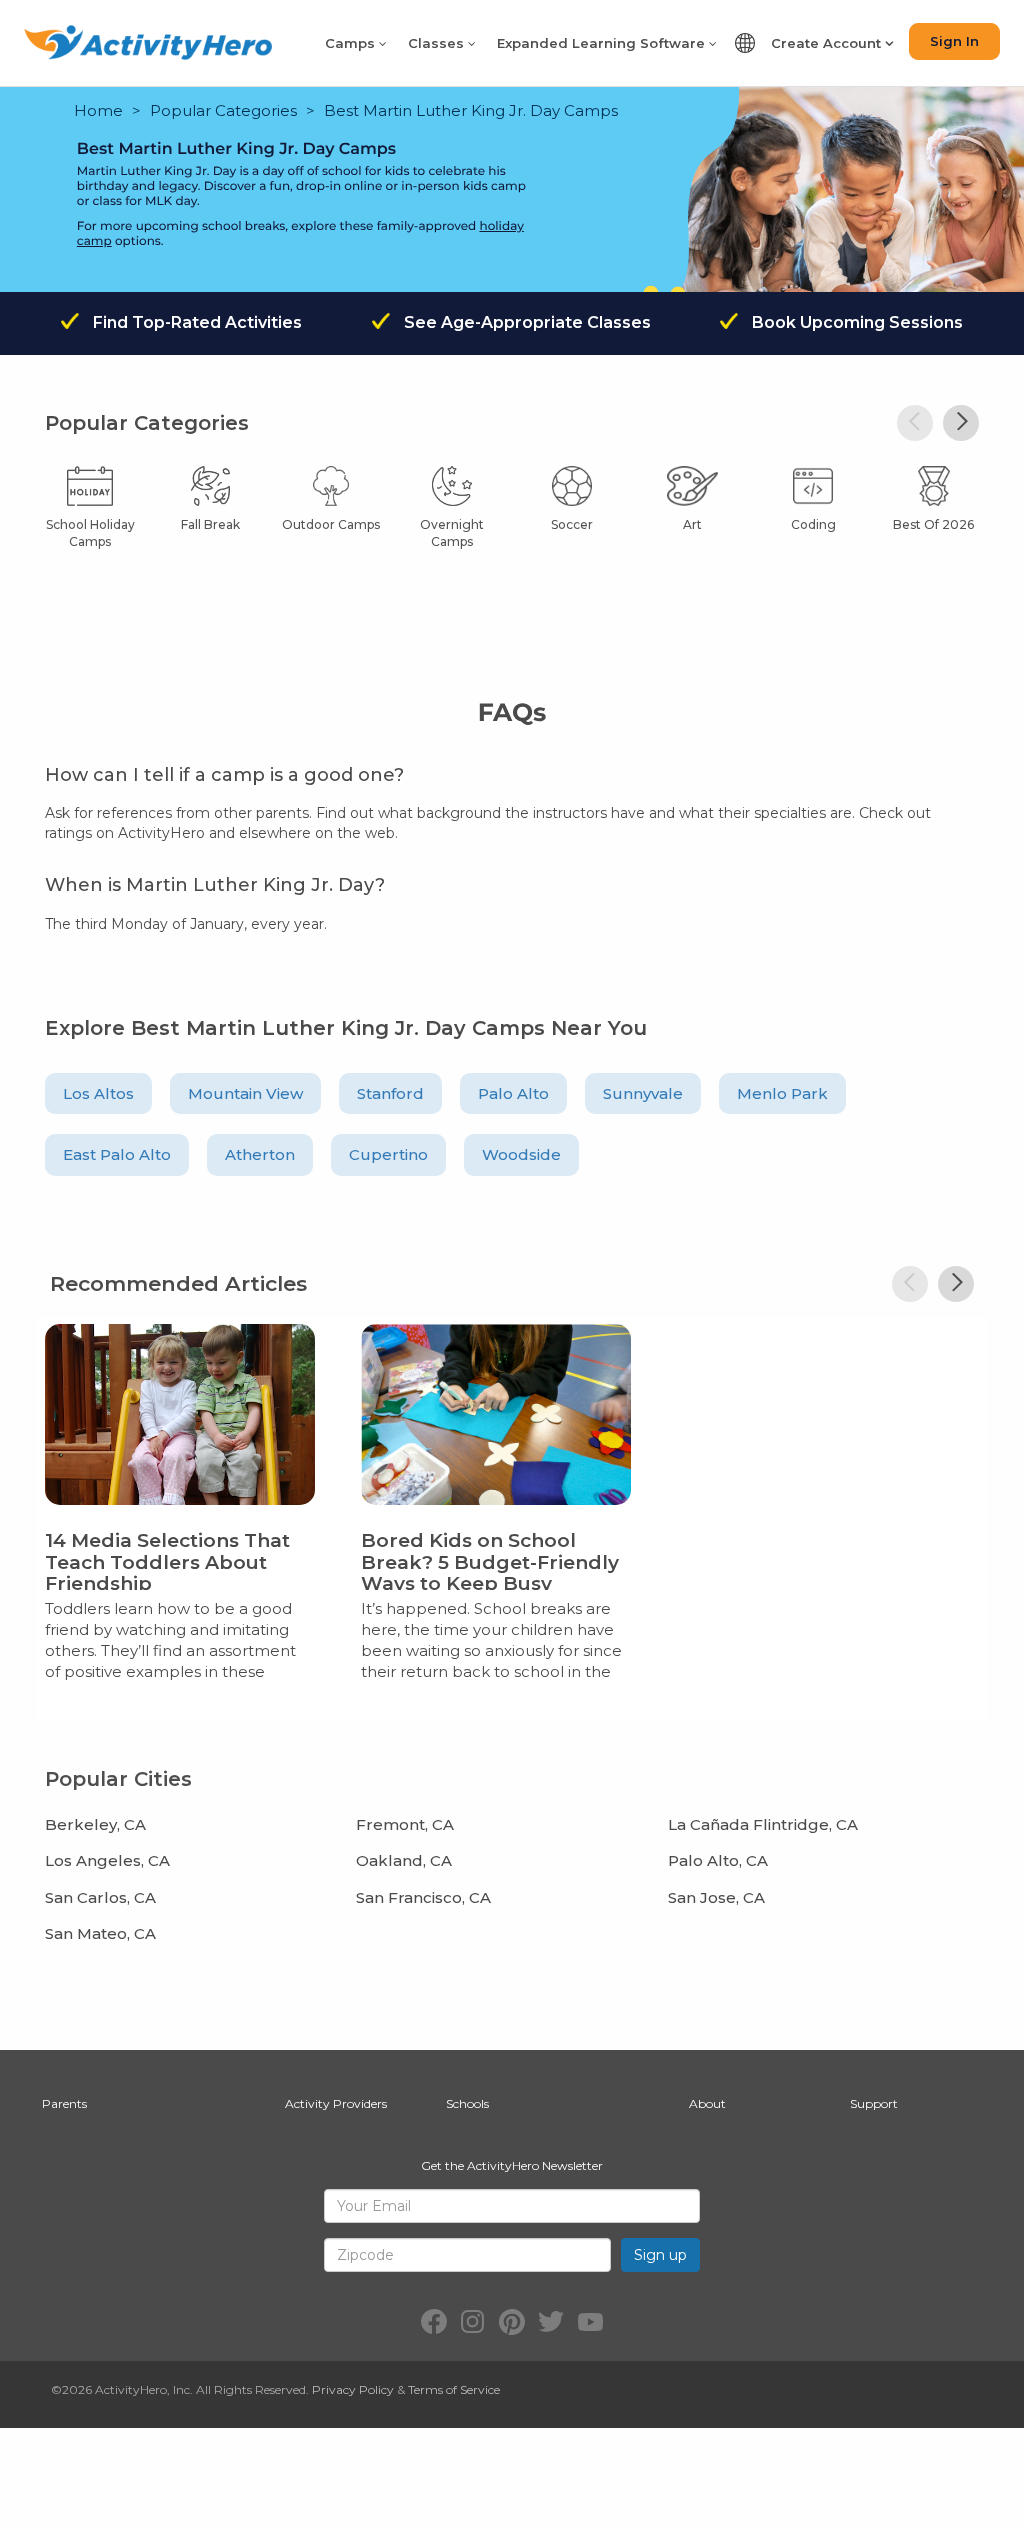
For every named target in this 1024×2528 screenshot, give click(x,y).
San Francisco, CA (423, 1897)
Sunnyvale (643, 1093)
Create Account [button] (828, 43)
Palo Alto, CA (718, 1860)
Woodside (521, 1154)
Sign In (954, 41)
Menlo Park (782, 1093)
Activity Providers (336, 2103)
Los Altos (98, 1093)
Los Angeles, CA (107, 1860)
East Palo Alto (117, 1154)
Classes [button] (438, 43)
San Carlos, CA (100, 1897)
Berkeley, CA (95, 1824)
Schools (467, 2103)
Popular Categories (223, 110)
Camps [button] (352, 43)
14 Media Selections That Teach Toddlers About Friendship (167, 1562)
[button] (961, 423)
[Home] (148, 42)
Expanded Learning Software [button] (603, 43)
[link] (180, 1507)
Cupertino (388, 1154)
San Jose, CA (716, 1897)
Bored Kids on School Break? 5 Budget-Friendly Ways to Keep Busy (490, 1562)
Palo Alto (513, 1093)
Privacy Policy (353, 2389)
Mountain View (245, 1093)
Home (98, 110)
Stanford (390, 1093)
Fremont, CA (405, 1824)
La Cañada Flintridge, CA (763, 1824)
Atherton (260, 1154)
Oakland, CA (404, 1860)
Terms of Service (454, 2389)
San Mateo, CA (100, 1933)
